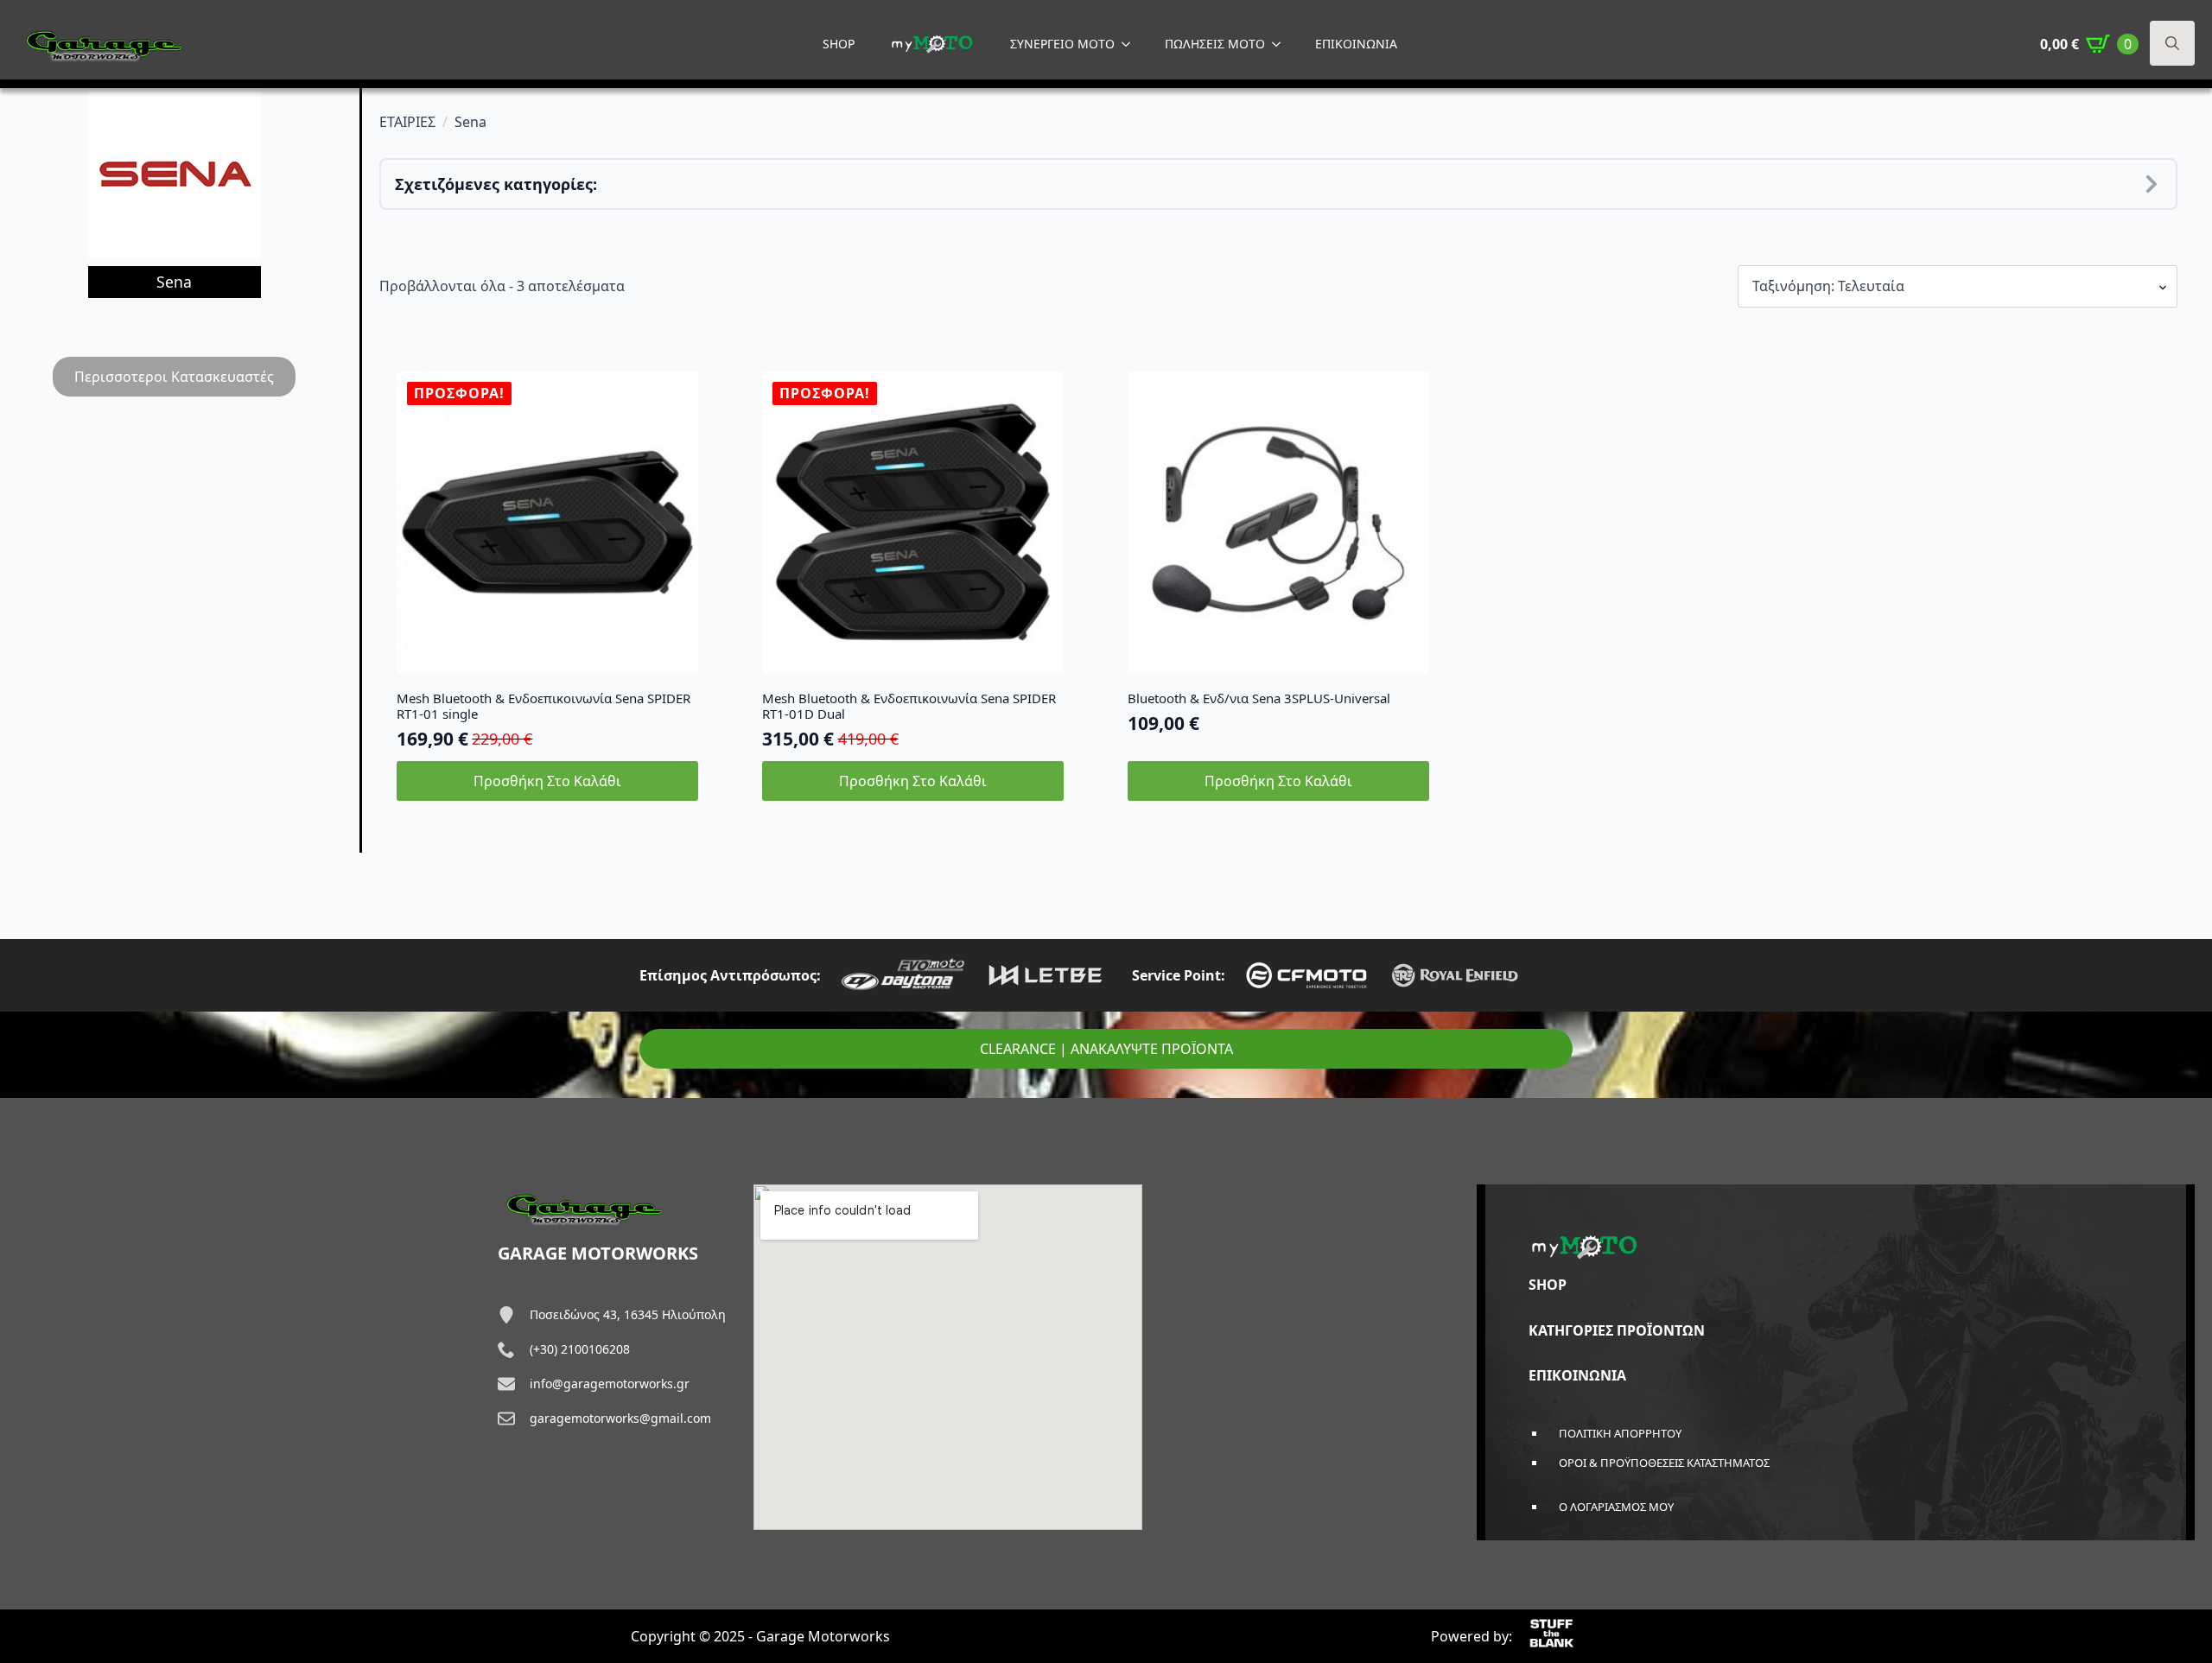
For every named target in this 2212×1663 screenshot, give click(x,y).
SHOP (839, 44)
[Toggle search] (2172, 43)
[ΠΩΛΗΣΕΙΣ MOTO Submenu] (1281, 44)
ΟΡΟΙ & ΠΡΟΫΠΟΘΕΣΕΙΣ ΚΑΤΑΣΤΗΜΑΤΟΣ (1664, 1463)
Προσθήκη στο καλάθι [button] (547, 781)
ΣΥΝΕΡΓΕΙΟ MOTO (1062, 44)
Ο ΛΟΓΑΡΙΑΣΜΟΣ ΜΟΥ (1616, 1507)
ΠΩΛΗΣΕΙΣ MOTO (1215, 44)
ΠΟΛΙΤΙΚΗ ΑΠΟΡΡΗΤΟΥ (1620, 1433)
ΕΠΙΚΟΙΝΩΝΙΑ (1356, 44)
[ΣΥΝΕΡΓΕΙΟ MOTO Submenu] (1131, 44)
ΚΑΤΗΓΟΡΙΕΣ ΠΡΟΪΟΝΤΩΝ (1617, 1330)
